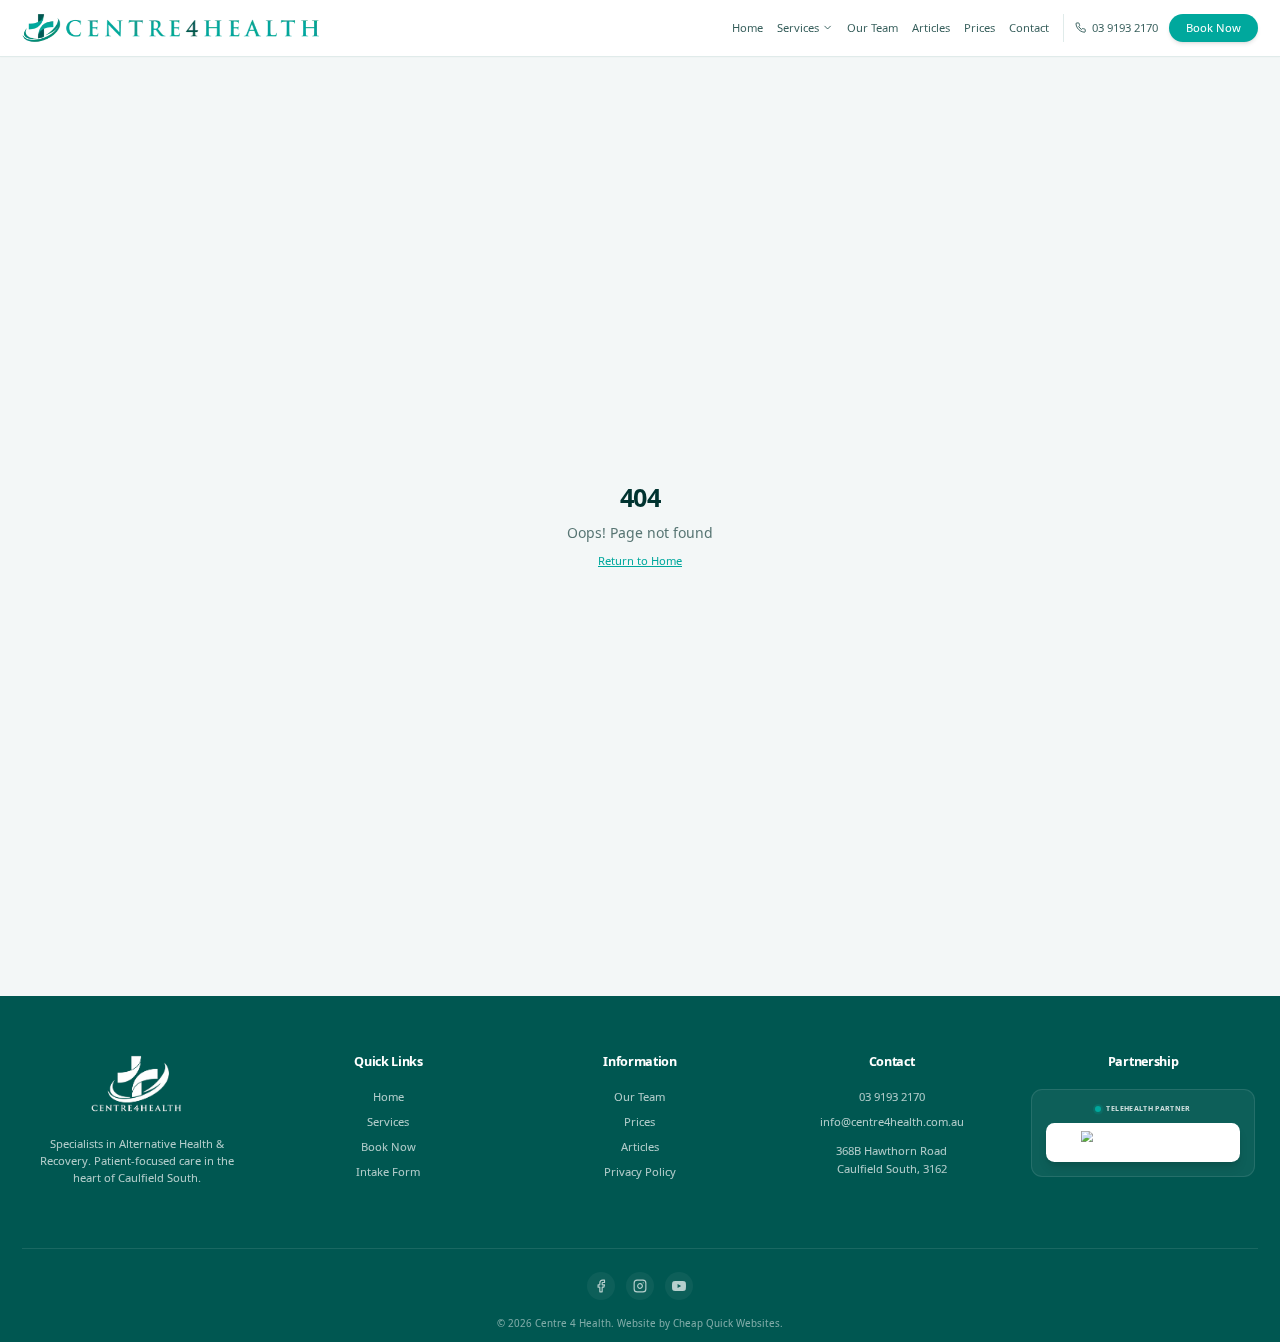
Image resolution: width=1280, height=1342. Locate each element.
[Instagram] (640, 1286)
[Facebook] (601, 1286)
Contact (1029, 27)
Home (747, 27)
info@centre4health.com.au (892, 1121)
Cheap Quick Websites (726, 1323)
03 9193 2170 (1125, 27)
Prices (979, 27)
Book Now (1213, 27)
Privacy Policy (640, 1171)
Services (798, 27)
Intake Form (388, 1171)
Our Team (872, 27)
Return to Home (640, 560)
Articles (931, 27)
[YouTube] (679, 1286)
